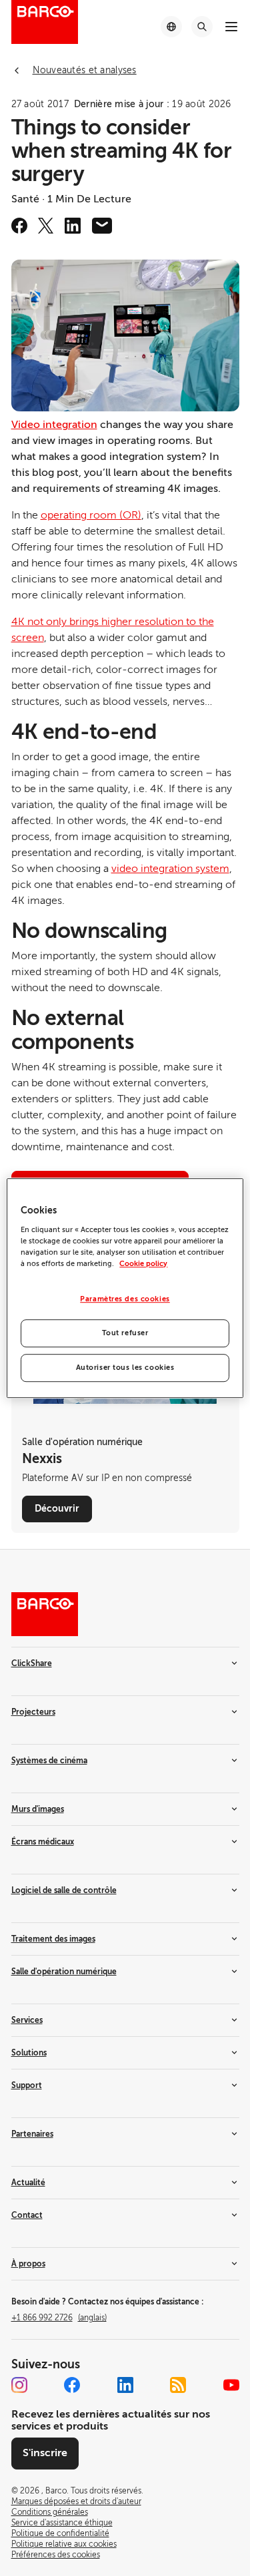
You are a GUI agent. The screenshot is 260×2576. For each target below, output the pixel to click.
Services (27, 2020)
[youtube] (231, 2385)
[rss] (178, 2385)
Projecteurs (33, 1712)
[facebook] (19, 226)
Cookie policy (143, 1264)
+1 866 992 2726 (59, 2318)
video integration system (170, 869)
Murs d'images (38, 1809)
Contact (27, 2215)
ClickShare (32, 1663)
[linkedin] (73, 226)
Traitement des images (53, 1939)
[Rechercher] (202, 27)
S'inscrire (45, 2453)
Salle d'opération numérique (64, 1972)
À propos (28, 2264)
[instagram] (19, 2385)
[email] (102, 226)
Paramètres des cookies (125, 1299)
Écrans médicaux (43, 1842)
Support (27, 2085)
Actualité (28, 2183)
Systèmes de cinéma (49, 1761)
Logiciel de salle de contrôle (64, 1890)
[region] (125, 1288)
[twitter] (46, 226)
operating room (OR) (91, 515)
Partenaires (32, 2134)
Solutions (29, 2053)
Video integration (54, 425)
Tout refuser (125, 1333)
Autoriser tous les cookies (125, 1368)
